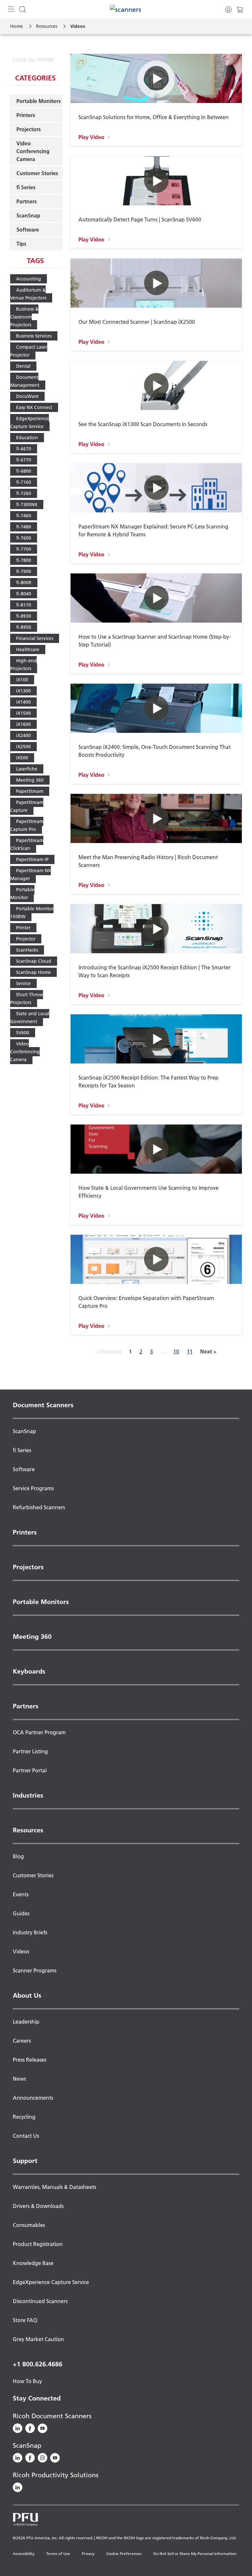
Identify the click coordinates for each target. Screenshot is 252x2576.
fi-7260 (24, 493)
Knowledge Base (33, 2263)
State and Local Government (30, 1018)
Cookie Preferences (124, 2554)
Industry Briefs (30, 1932)
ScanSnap (28, 216)
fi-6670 (24, 449)
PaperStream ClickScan (27, 844)
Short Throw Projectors (27, 999)
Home (17, 26)
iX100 (22, 680)
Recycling (24, 2117)
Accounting (29, 279)
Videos (21, 1951)
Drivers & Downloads (38, 2206)
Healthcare (28, 649)
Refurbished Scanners (39, 1507)
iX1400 (23, 702)
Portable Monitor (22, 894)
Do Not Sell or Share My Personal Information (195, 2554)
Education (27, 438)
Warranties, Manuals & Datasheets (54, 2187)
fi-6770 (24, 460)
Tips (21, 244)
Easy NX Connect (34, 407)
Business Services (34, 336)
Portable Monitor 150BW (32, 913)
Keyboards (29, 1671)
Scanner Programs (35, 1970)
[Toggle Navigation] (11, 9)
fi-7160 (24, 482)
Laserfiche (27, 769)
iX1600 (23, 724)
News (19, 2079)
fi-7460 (24, 516)
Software (28, 230)
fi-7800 (24, 560)
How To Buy (27, 2381)
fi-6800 (24, 471)
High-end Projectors (23, 665)
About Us (27, 1995)
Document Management (25, 381)
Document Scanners (43, 1405)
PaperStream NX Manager (31, 875)
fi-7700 (24, 549)
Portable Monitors (39, 101)
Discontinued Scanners (40, 2301)
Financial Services (35, 638)
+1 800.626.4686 (38, 2364)
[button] (156, 100)
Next (208, 1351)
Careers (22, 2041)
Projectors (29, 129)
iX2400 (23, 735)
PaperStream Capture (27, 806)
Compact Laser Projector (29, 351)
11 (190, 1351)
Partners (27, 201)
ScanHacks (27, 950)
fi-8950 (24, 627)
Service (23, 983)
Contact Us (26, 2136)
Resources (47, 26)
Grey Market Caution (38, 2339)
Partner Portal (30, 1770)
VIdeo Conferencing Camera (25, 1052)
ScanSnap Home (33, 972)
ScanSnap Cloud (34, 961)
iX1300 (23, 691)
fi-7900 (24, 571)
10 (176, 1351)
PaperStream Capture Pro (27, 825)
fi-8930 (24, 616)
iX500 (22, 758)
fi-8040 (24, 594)
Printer (23, 928)
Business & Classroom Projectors (24, 317)
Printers (26, 115)
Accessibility (24, 2554)
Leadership (26, 2022)
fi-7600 (24, 538)
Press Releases (30, 2060)
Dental (23, 366)
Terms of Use (58, 2554)
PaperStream (30, 791)
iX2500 (23, 747)
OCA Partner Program (39, 1732)
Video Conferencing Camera (33, 151)
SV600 (23, 1033)
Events (21, 1894)
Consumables (29, 2225)
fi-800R (24, 583)
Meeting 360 (30, 780)
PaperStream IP (32, 859)
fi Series (26, 187)
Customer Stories (37, 173)
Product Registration (38, 2244)
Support (25, 2161)
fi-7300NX (27, 505)
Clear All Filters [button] (33, 60)
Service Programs (33, 1488)
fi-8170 (24, 605)
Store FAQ (25, 2320)
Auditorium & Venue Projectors (28, 294)
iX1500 (23, 713)
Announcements (33, 2098)
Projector (26, 939)
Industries (28, 1795)
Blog (18, 1856)
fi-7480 (24, 527)
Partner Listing (30, 1751)
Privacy (88, 2554)
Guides (21, 1913)
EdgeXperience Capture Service (30, 422)
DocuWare (27, 396)
